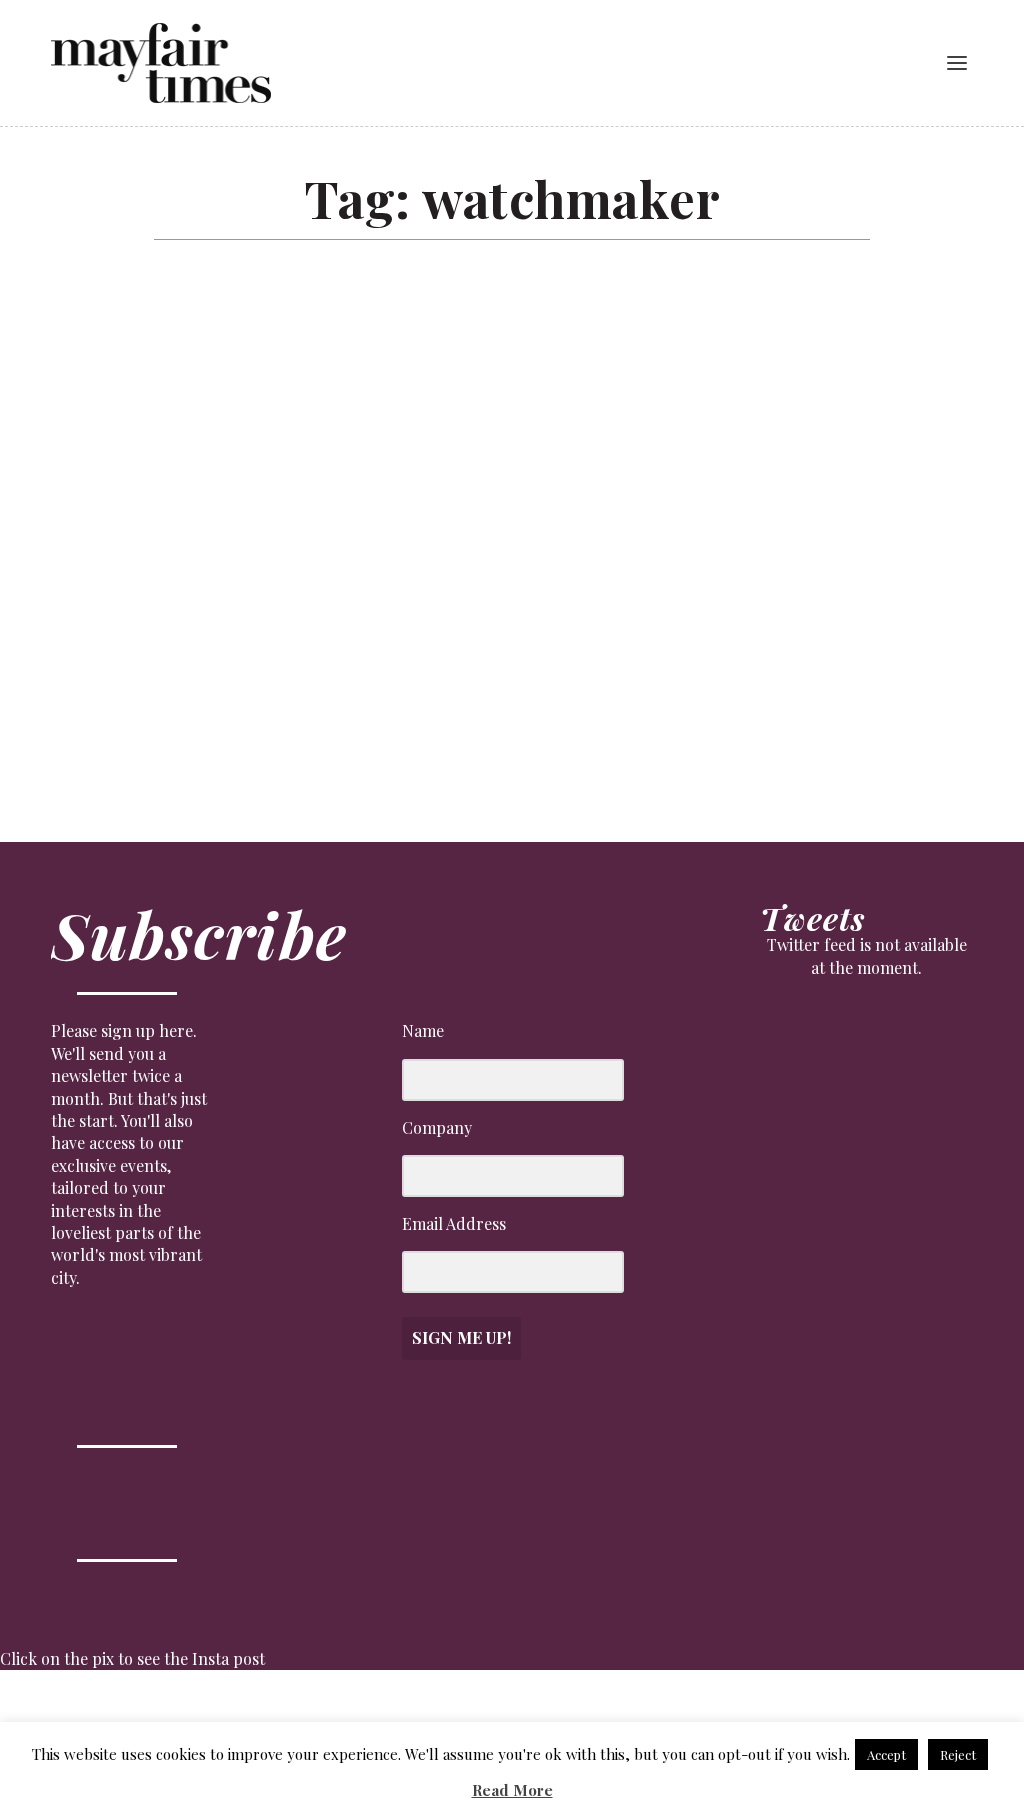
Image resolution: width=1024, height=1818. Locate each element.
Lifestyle (164, 713)
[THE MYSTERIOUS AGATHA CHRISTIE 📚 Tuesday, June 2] (576, 1717)
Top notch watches (141, 685)
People (223, 713)
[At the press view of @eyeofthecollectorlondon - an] (319, 1717)
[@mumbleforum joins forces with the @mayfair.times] (448, 1717)
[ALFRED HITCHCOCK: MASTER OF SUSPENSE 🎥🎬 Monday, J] (62, 1717)
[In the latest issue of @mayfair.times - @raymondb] (833, 1717)
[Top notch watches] (364, 468)
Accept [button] (886, 1754)
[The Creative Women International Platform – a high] (705, 1717)
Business (99, 713)
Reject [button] (958, 1754)
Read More (512, 1790)
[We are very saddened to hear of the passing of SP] (191, 1717)
